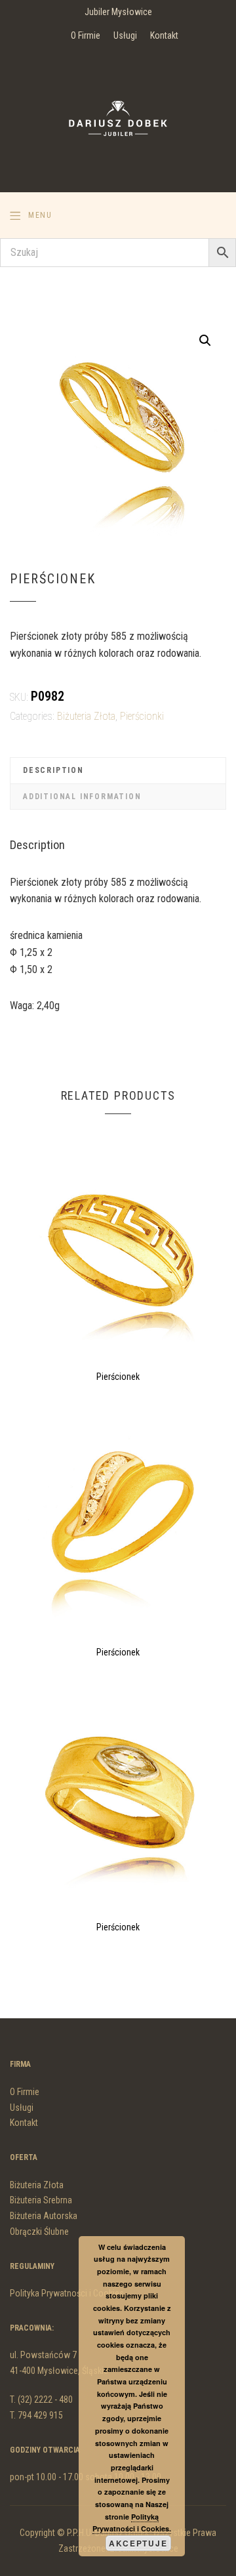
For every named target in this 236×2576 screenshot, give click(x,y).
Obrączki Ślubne (39, 2232)
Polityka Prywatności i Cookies (67, 2293)
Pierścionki (142, 716)
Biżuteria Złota (86, 716)
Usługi (125, 35)
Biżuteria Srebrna (41, 2200)
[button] (205, 341)
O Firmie (86, 35)
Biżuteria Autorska (44, 2216)
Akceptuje (138, 2543)
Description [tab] (53, 770)
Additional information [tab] (82, 797)
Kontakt (164, 35)
